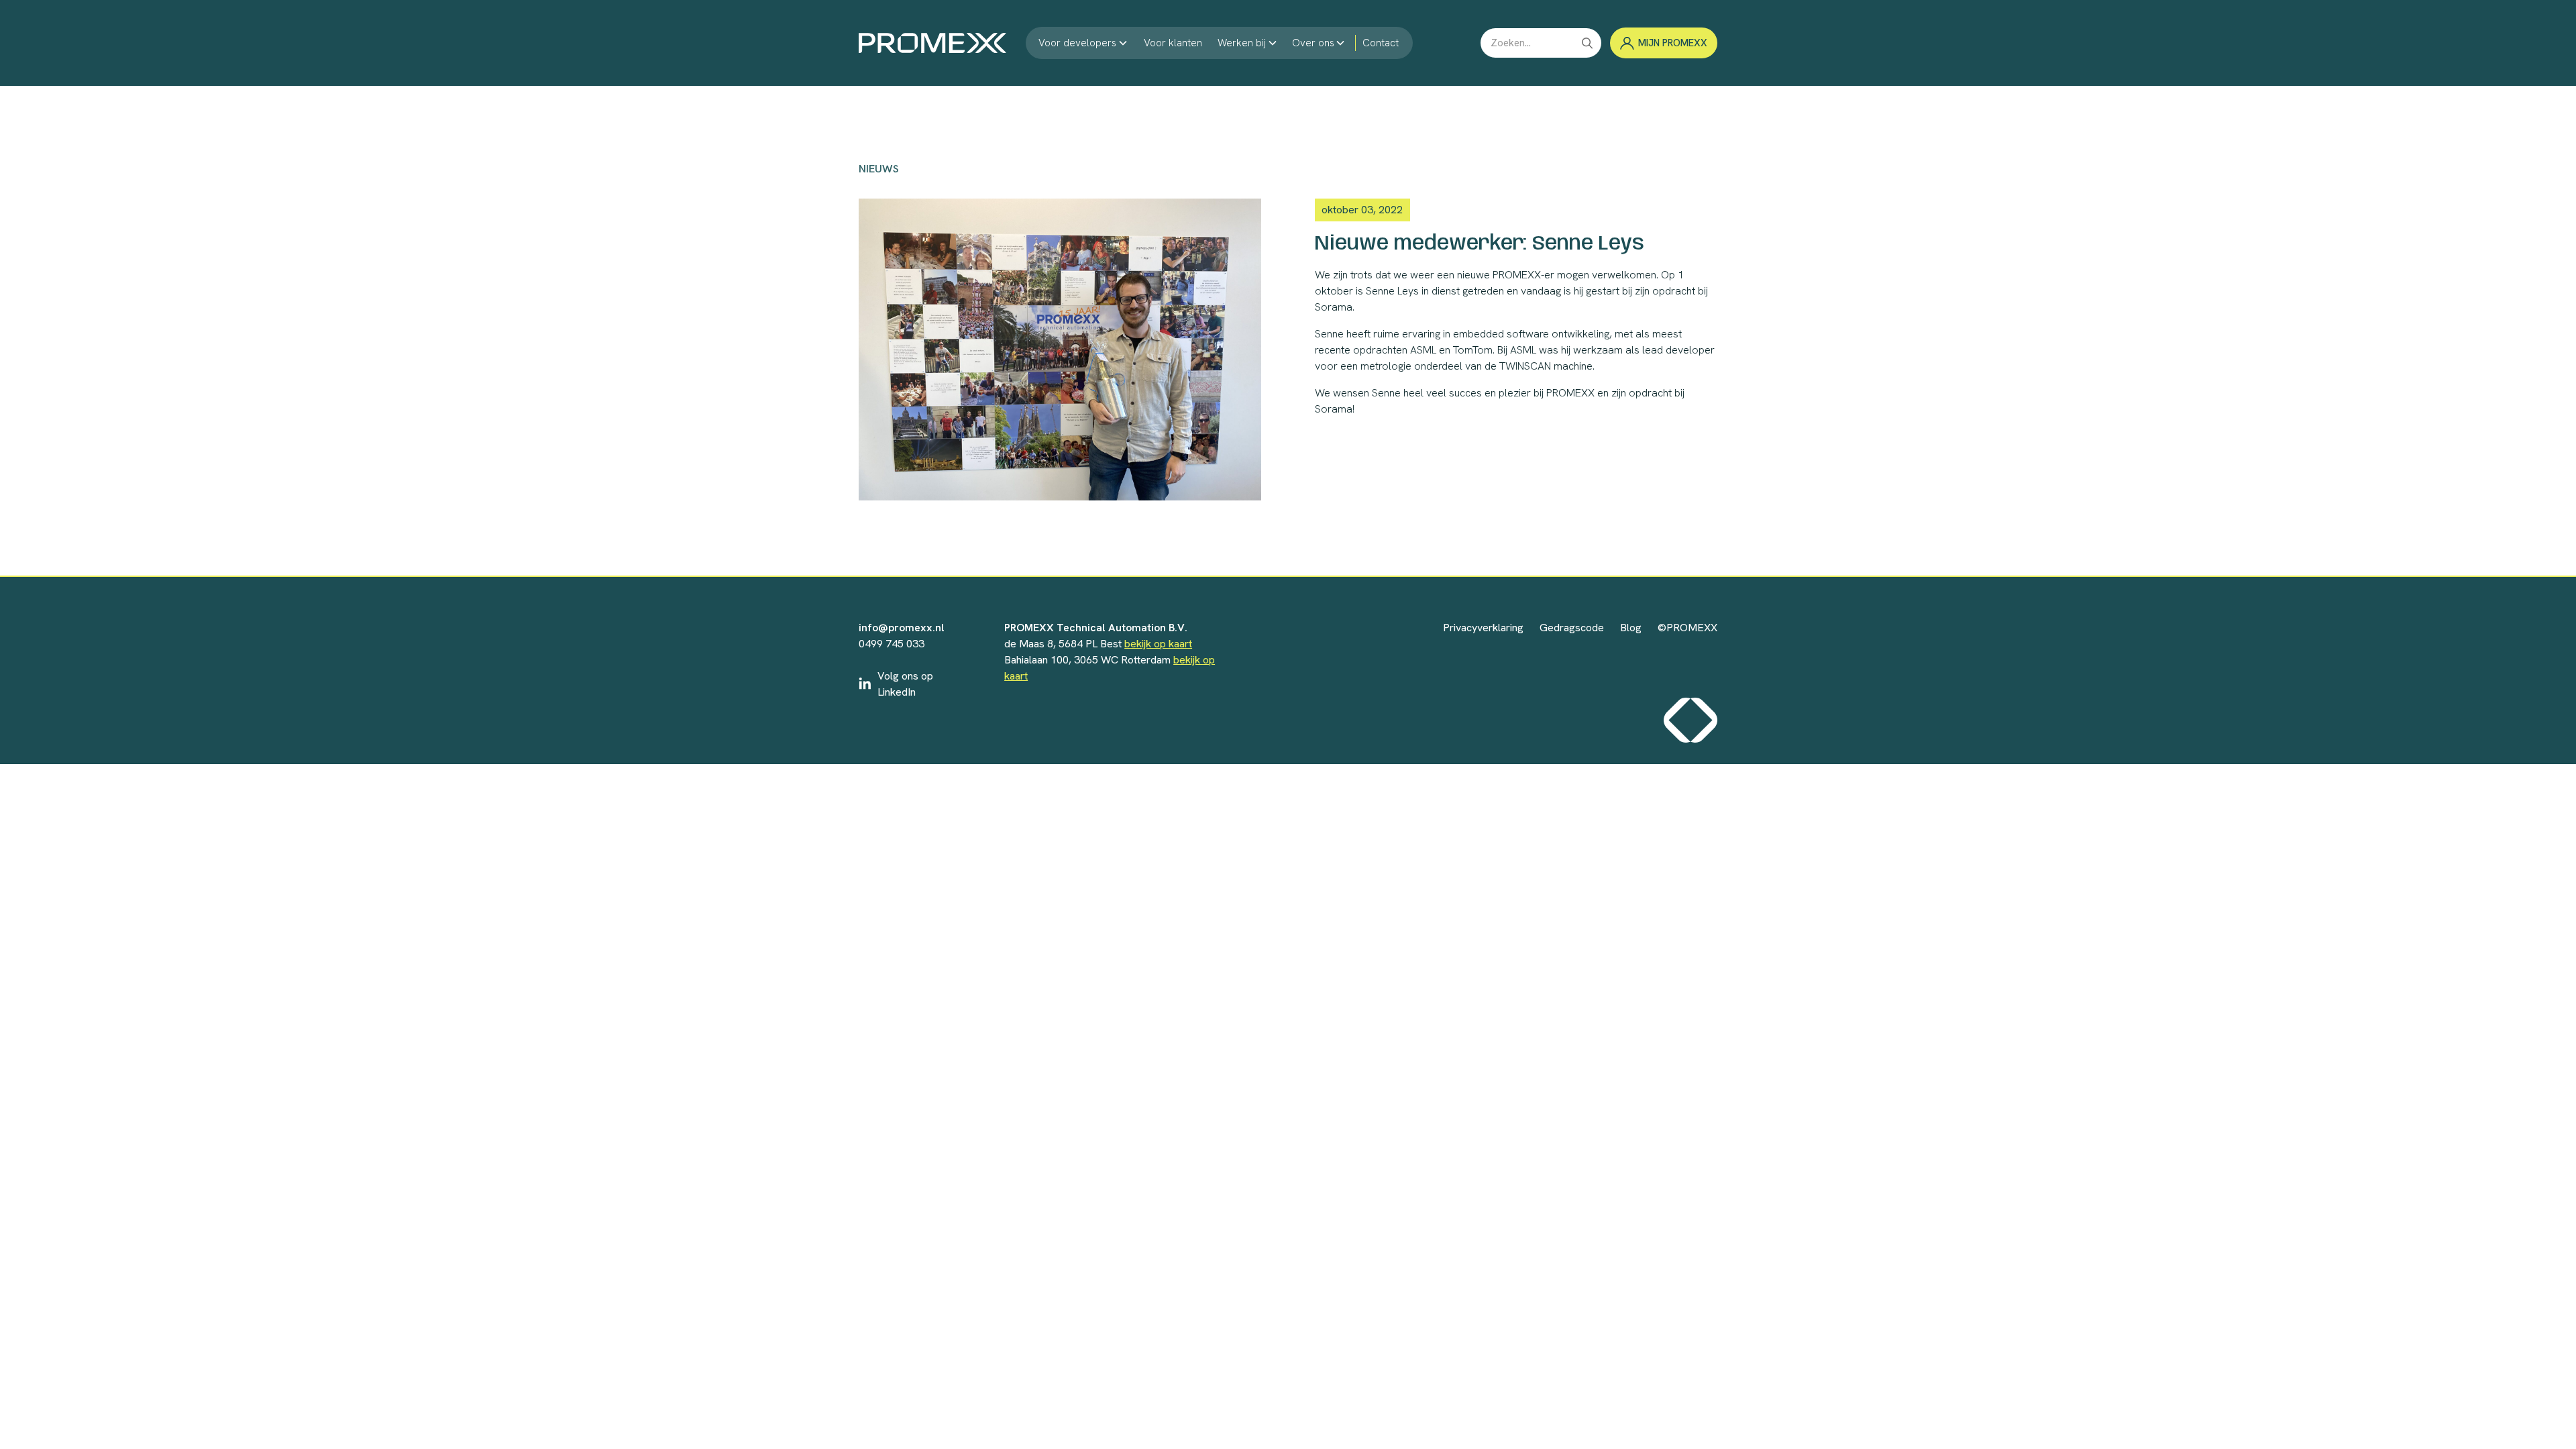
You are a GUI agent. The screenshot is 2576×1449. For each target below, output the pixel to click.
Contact (1381, 43)
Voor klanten (1173, 43)
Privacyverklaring (1483, 628)
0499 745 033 (892, 644)
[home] (932, 43)
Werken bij (1242, 43)
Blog (1631, 628)
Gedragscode (1572, 628)
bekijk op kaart (1158, 644)
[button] (1083, 43)
